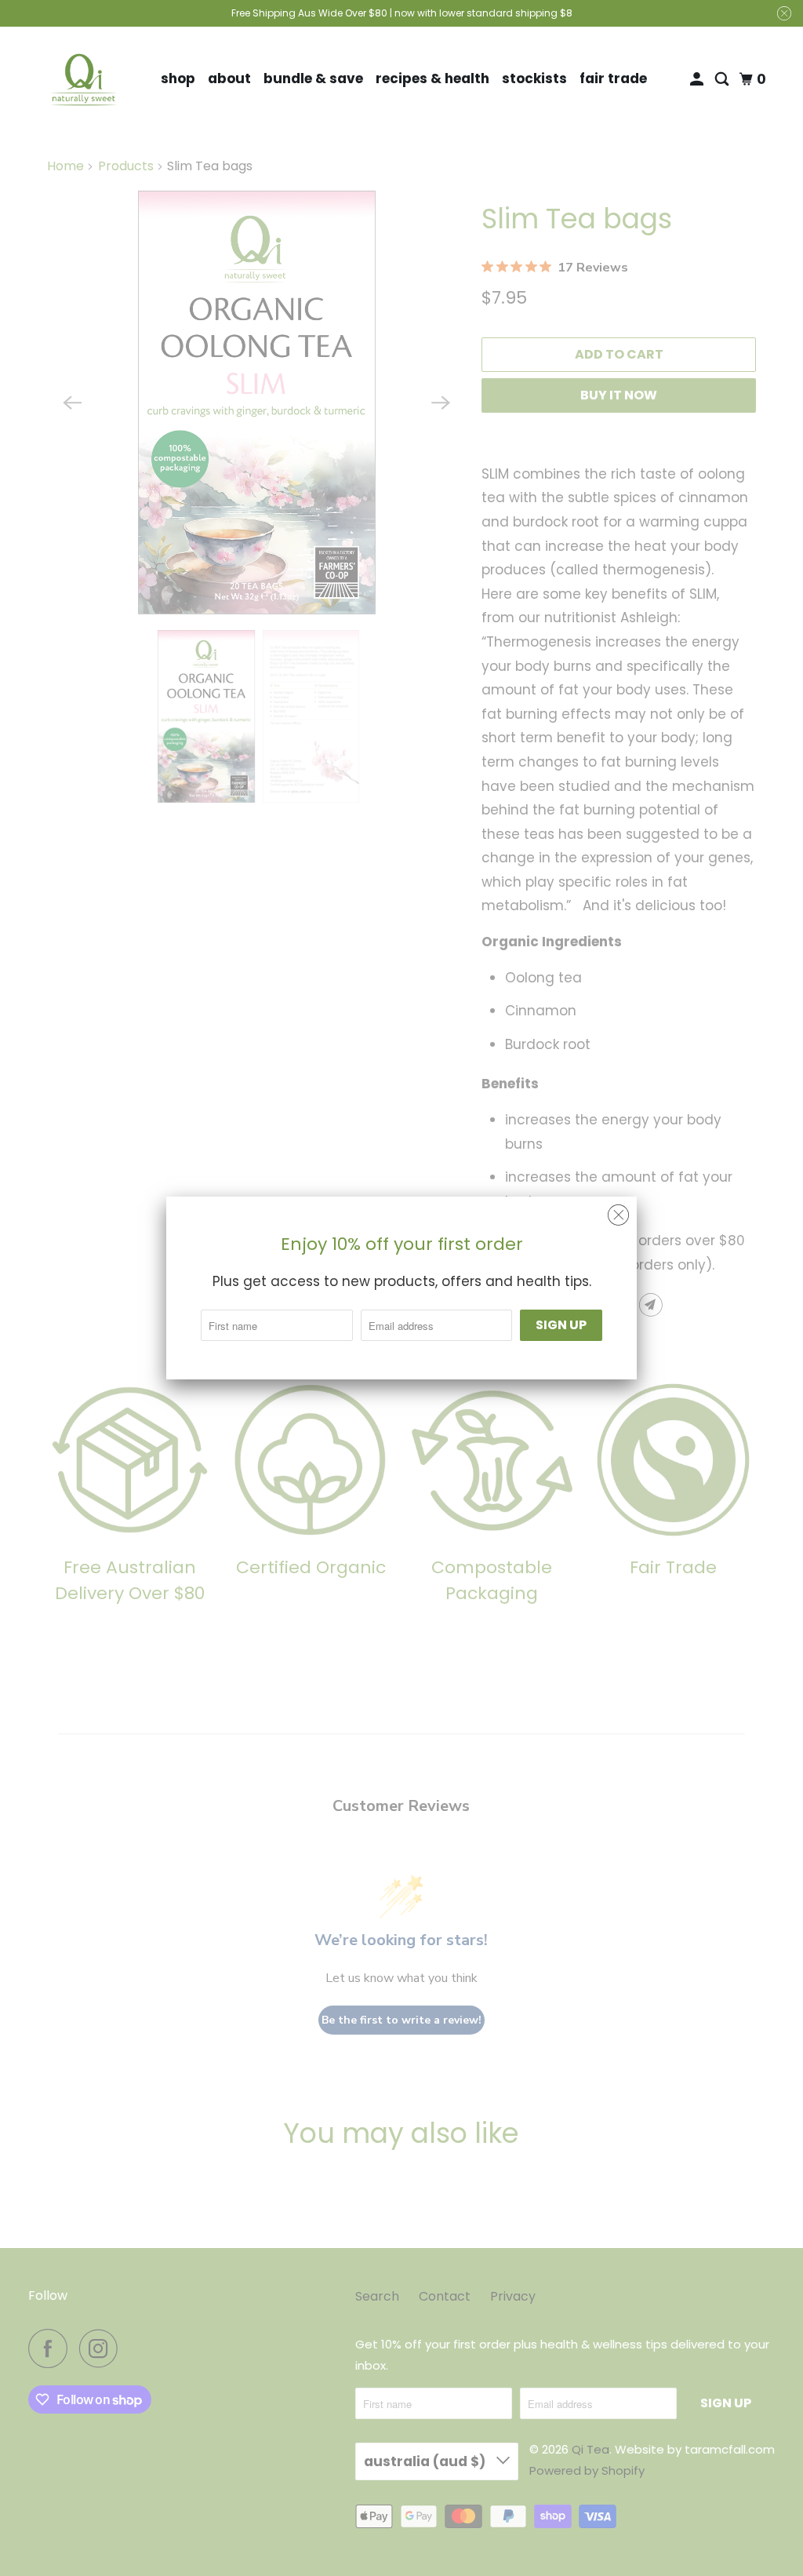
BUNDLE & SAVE (313, 78)
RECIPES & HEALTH (432, 78)
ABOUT (229, 78)
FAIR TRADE (613, 78)
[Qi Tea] (84, 80)
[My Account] (698, 80)
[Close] (618, 1215)
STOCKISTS (534, 78)
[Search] (723, 80)
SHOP (178, 78)
